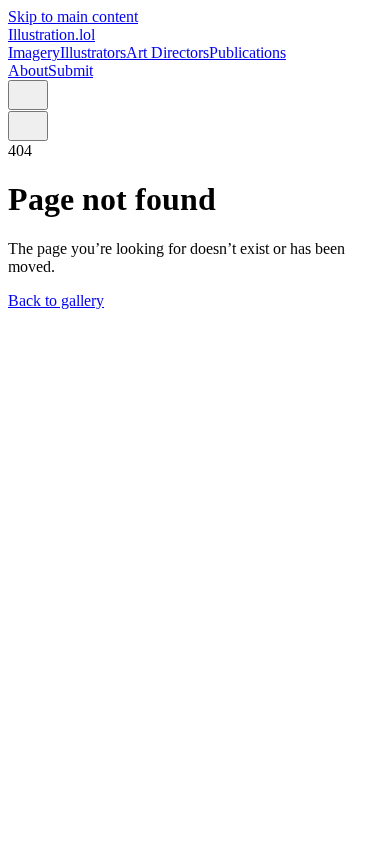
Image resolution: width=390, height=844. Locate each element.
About (28, 70)
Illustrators (93, 52)
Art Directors (167, 52)
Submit (70, 70)
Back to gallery (56, 300)
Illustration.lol (51, 34)
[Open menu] (28, 95)
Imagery (34, 52)
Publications (247, 52)
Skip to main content (73, 16)
